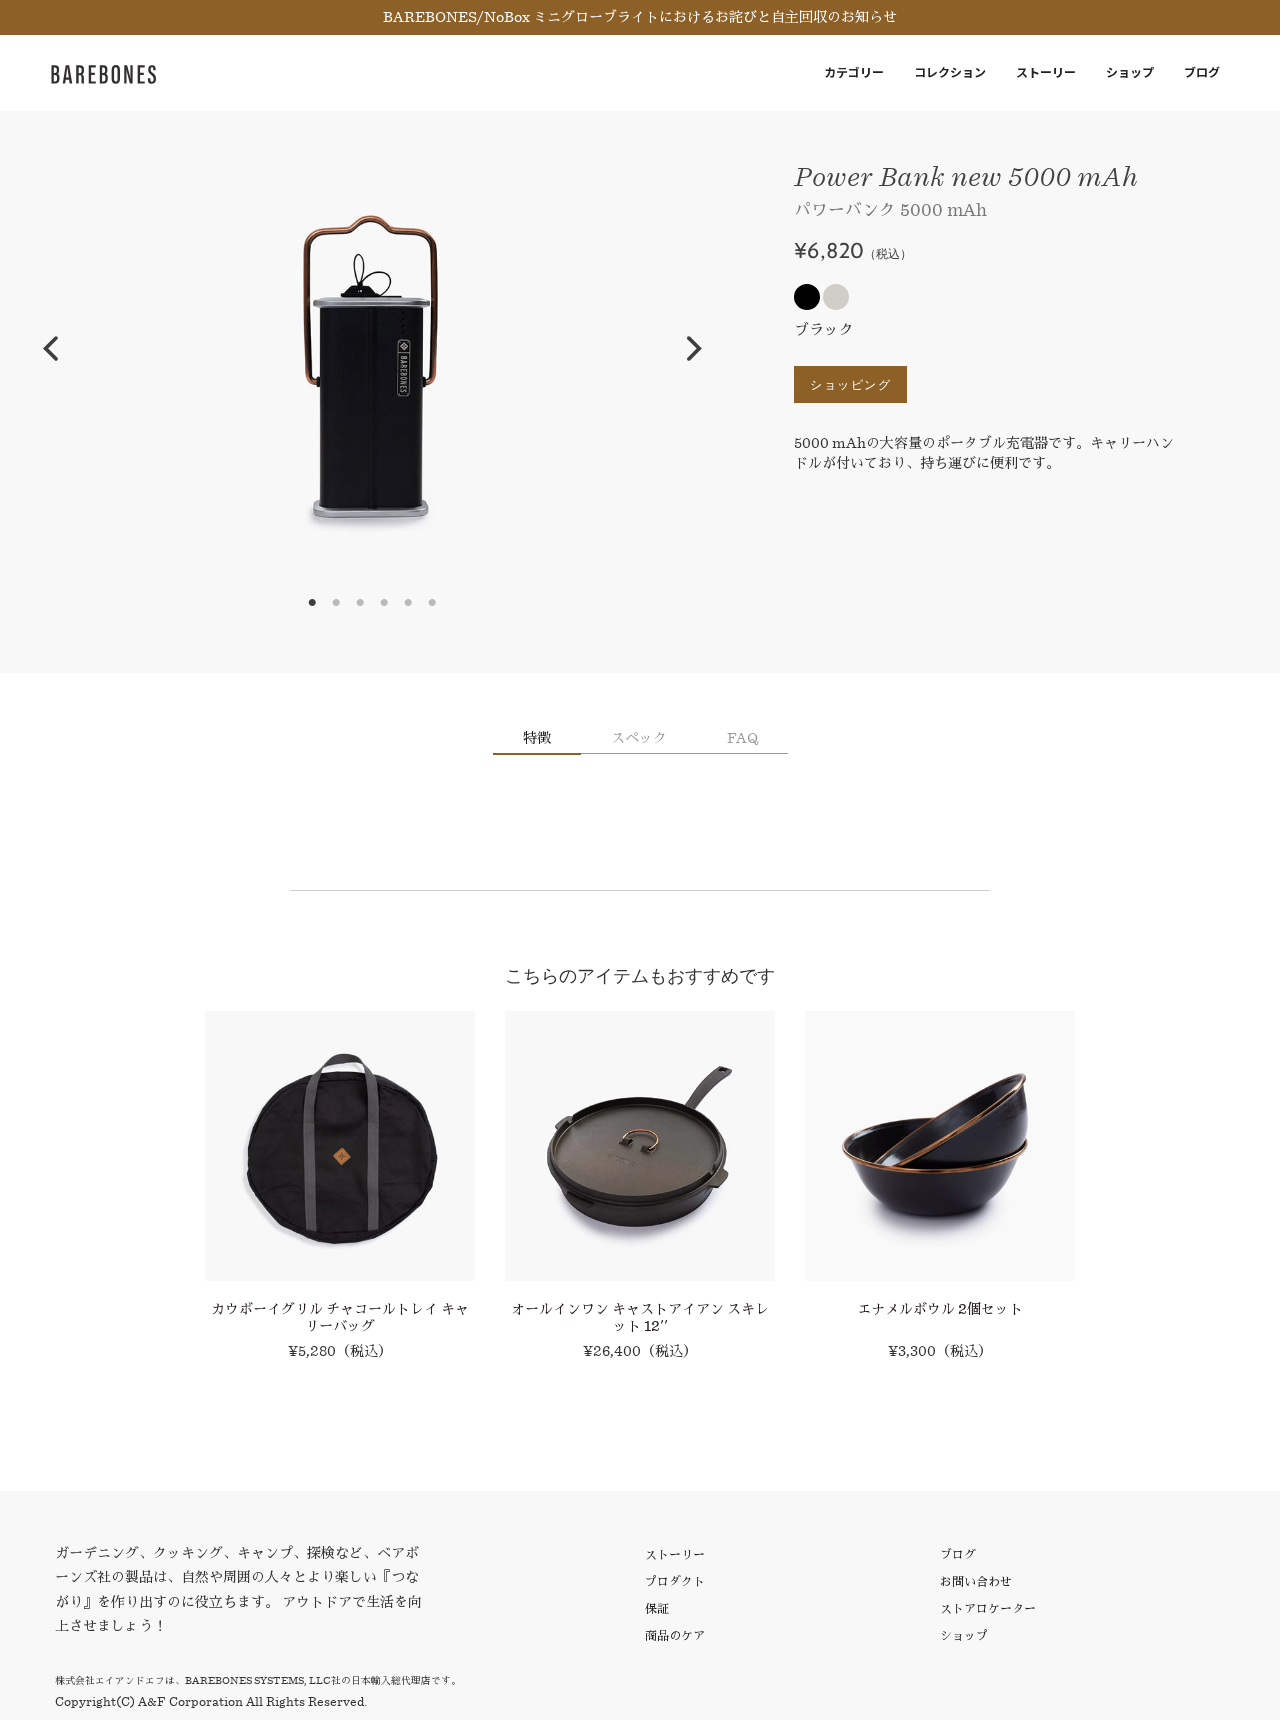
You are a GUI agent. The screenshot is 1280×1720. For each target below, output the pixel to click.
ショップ (1130, 72)
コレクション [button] (950, 72)
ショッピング (850, 384)
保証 (657, 1608)
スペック (639, 738)
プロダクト (675, 1581)
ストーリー (1046, 72)
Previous (50, 349)
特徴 (537, 738)
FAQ (742, 738)
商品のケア (675, 1635)
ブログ (1202, 72)
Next (694, 349)
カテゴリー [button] (854, 72)
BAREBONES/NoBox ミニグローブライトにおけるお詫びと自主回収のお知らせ (640, 17)
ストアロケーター (988, 1608)
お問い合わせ (976, 1581)
